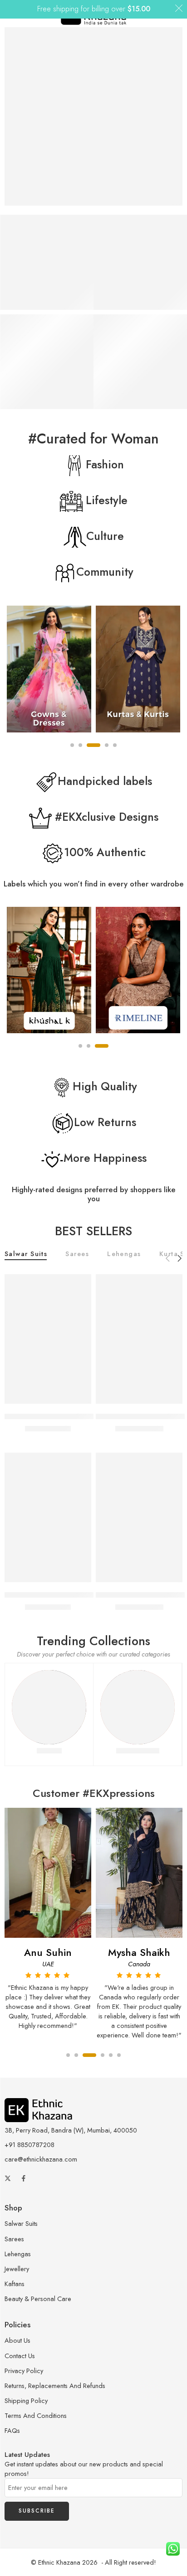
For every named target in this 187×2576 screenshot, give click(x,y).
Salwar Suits (26, 1254)
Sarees (77, 1254)
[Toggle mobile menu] (10, 14)
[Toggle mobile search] (24, 14)
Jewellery (17, 2269)
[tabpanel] (49, 671)
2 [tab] (89, 1054)
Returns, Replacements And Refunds (55, 2386)
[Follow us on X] (8, 2178)
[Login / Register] (163, 14)
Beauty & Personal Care (38, 2299)
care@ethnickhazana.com (41, 2159)
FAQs (12, 2430)
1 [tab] (80, 1054)
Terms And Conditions (36, 2415)
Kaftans (15, 2284)
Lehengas (124, 1254)
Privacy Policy (24, 2371)
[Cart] (177, 14)
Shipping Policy (26, 2400)
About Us (17, 2340)
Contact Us (20, 2356)
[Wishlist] (82, 1283)
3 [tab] (102, 1054)
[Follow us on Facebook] (24, 2178)
